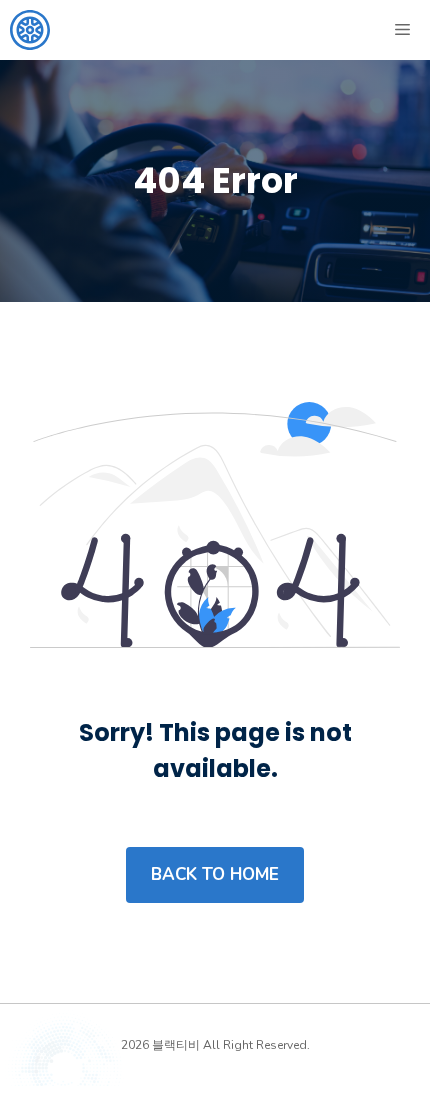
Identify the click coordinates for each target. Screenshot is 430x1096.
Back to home (215, 874)
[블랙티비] (30, 30)
